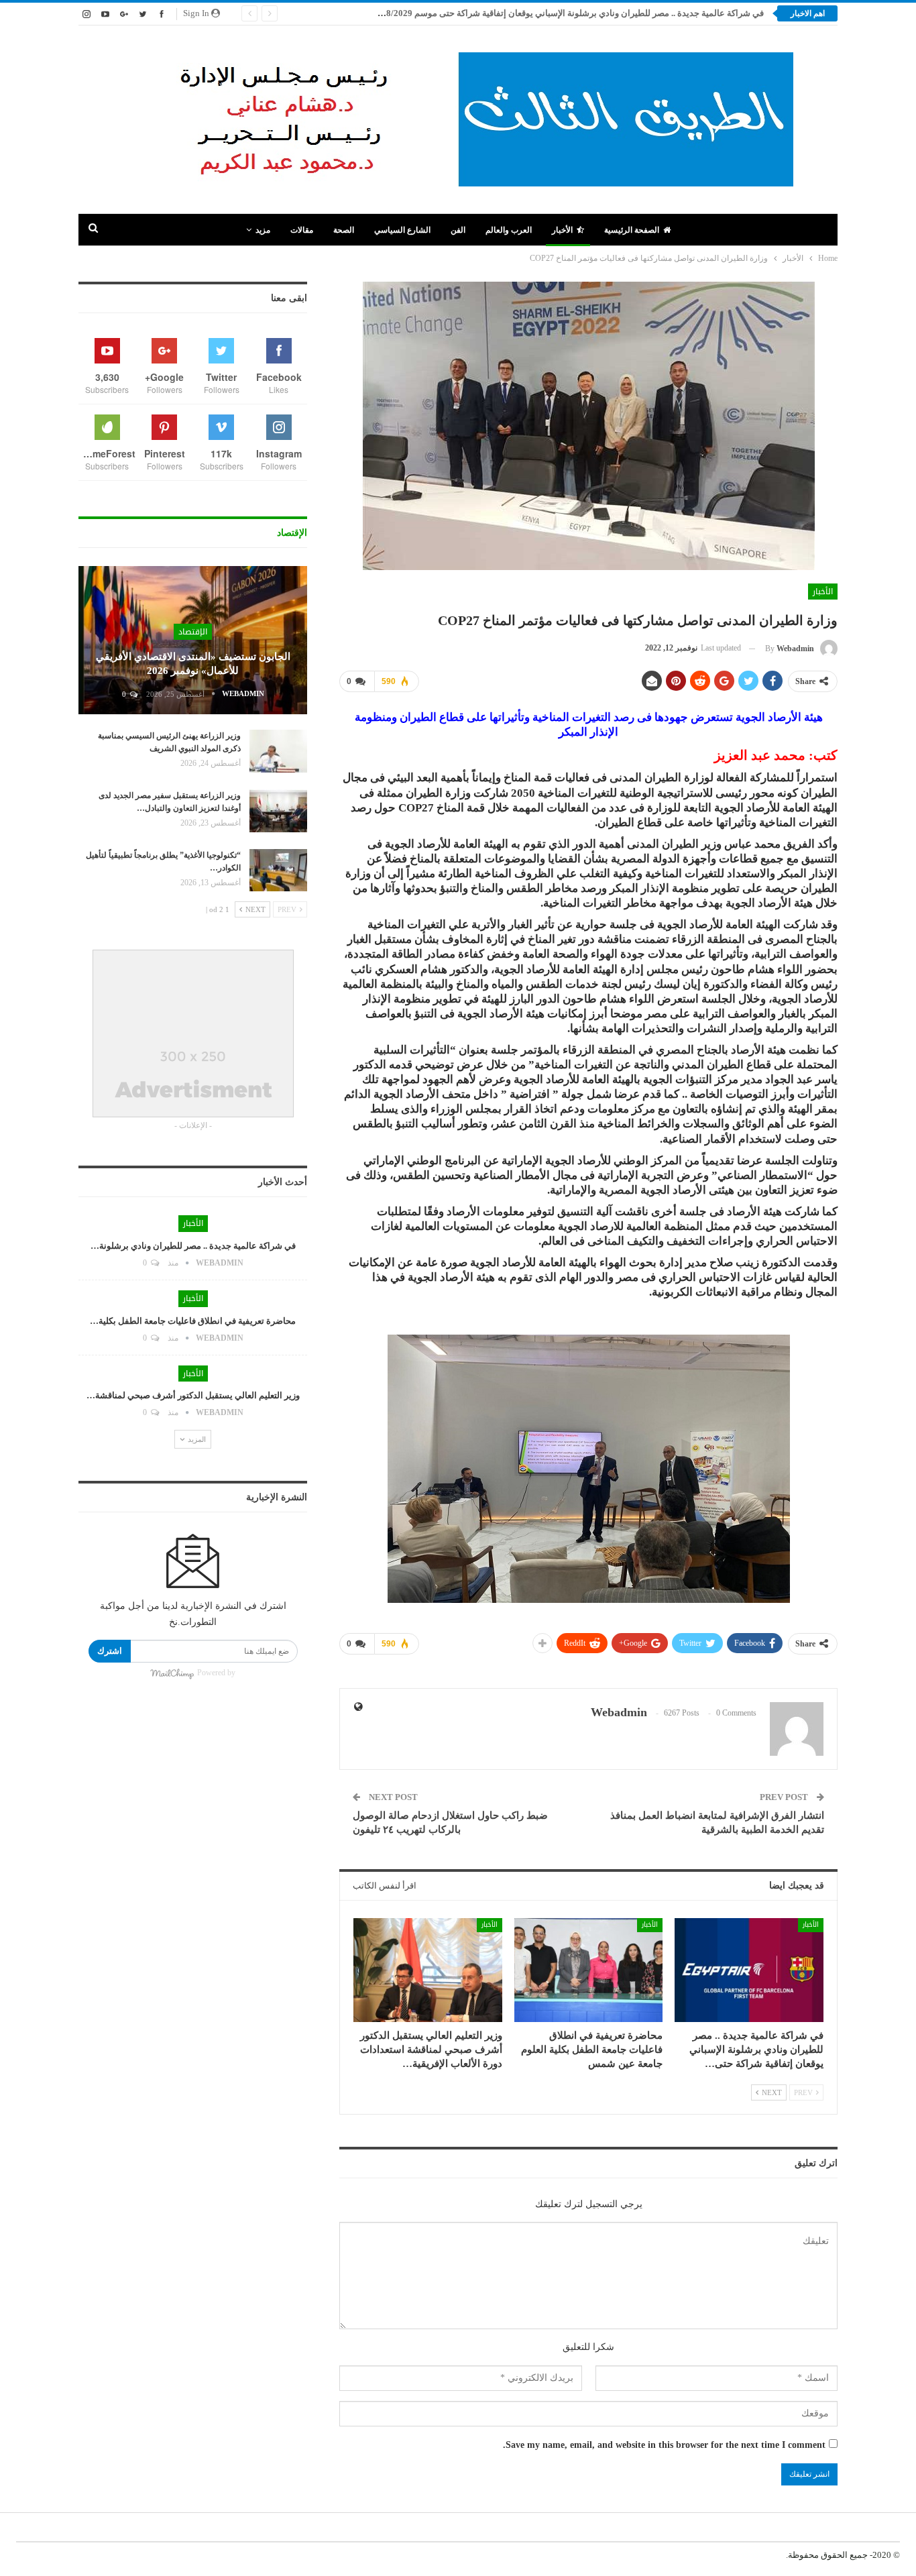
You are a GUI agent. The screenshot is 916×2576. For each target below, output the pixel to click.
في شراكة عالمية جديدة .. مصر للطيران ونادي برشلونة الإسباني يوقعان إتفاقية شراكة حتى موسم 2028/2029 (568, 13)
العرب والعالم (509, 230)
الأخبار (562, 230)
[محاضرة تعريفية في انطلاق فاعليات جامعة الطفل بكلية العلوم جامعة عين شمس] (589, 1970)
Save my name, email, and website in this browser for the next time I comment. (664, 2445)
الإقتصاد (193, 632)
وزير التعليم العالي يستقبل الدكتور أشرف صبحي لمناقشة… (193, 1395)
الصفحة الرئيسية (632, 230)
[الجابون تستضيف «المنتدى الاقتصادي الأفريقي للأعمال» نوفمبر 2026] (193, 640)
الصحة (344, 230)
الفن (458, 230)
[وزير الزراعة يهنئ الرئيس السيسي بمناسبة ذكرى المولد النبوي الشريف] (278, 751)
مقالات (302, 230)
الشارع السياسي (402, 230)
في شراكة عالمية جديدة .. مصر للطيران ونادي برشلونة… (193, 1246)
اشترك (110, 1651)
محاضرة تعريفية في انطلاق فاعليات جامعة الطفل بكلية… (193, 1321)
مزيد (263, 230)
